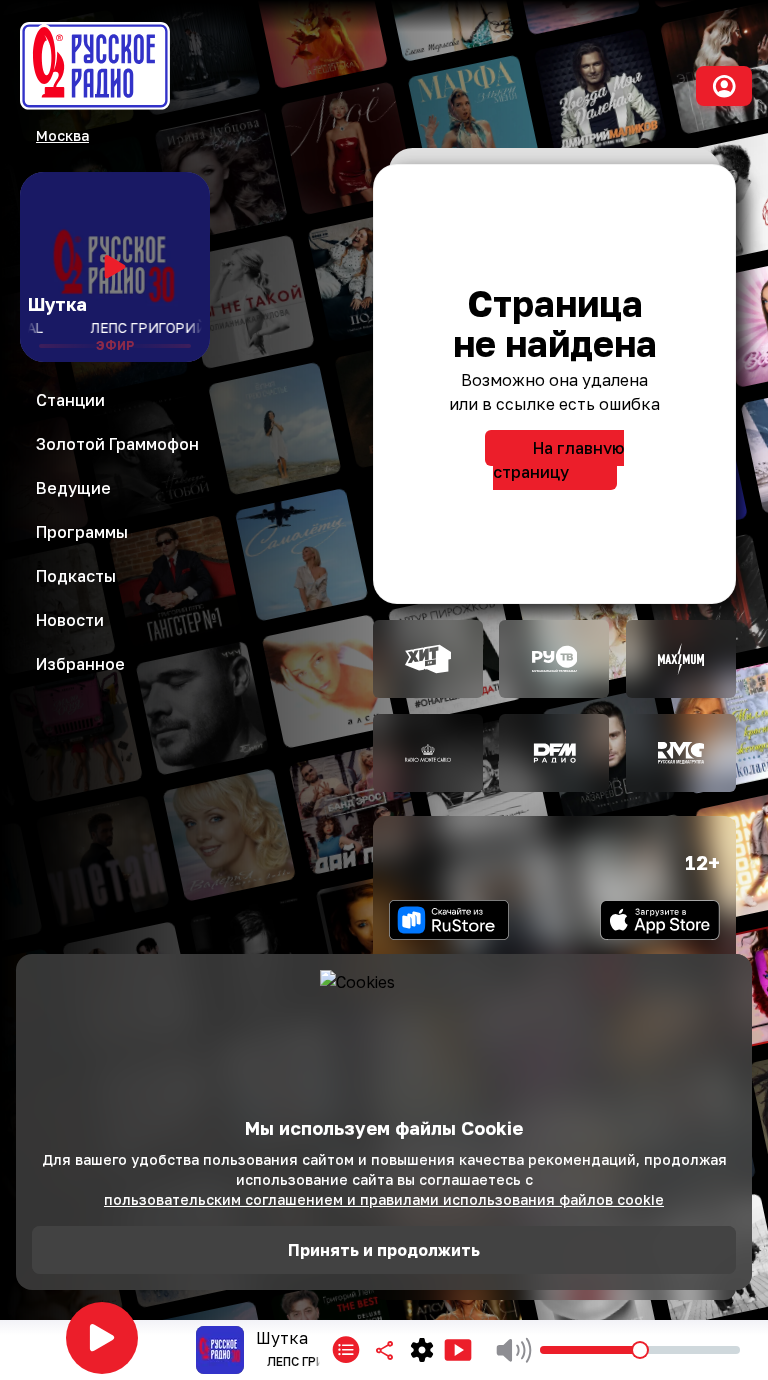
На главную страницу (558, 460)
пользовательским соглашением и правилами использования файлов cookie (384, 1199)
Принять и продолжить (384, 1250)
